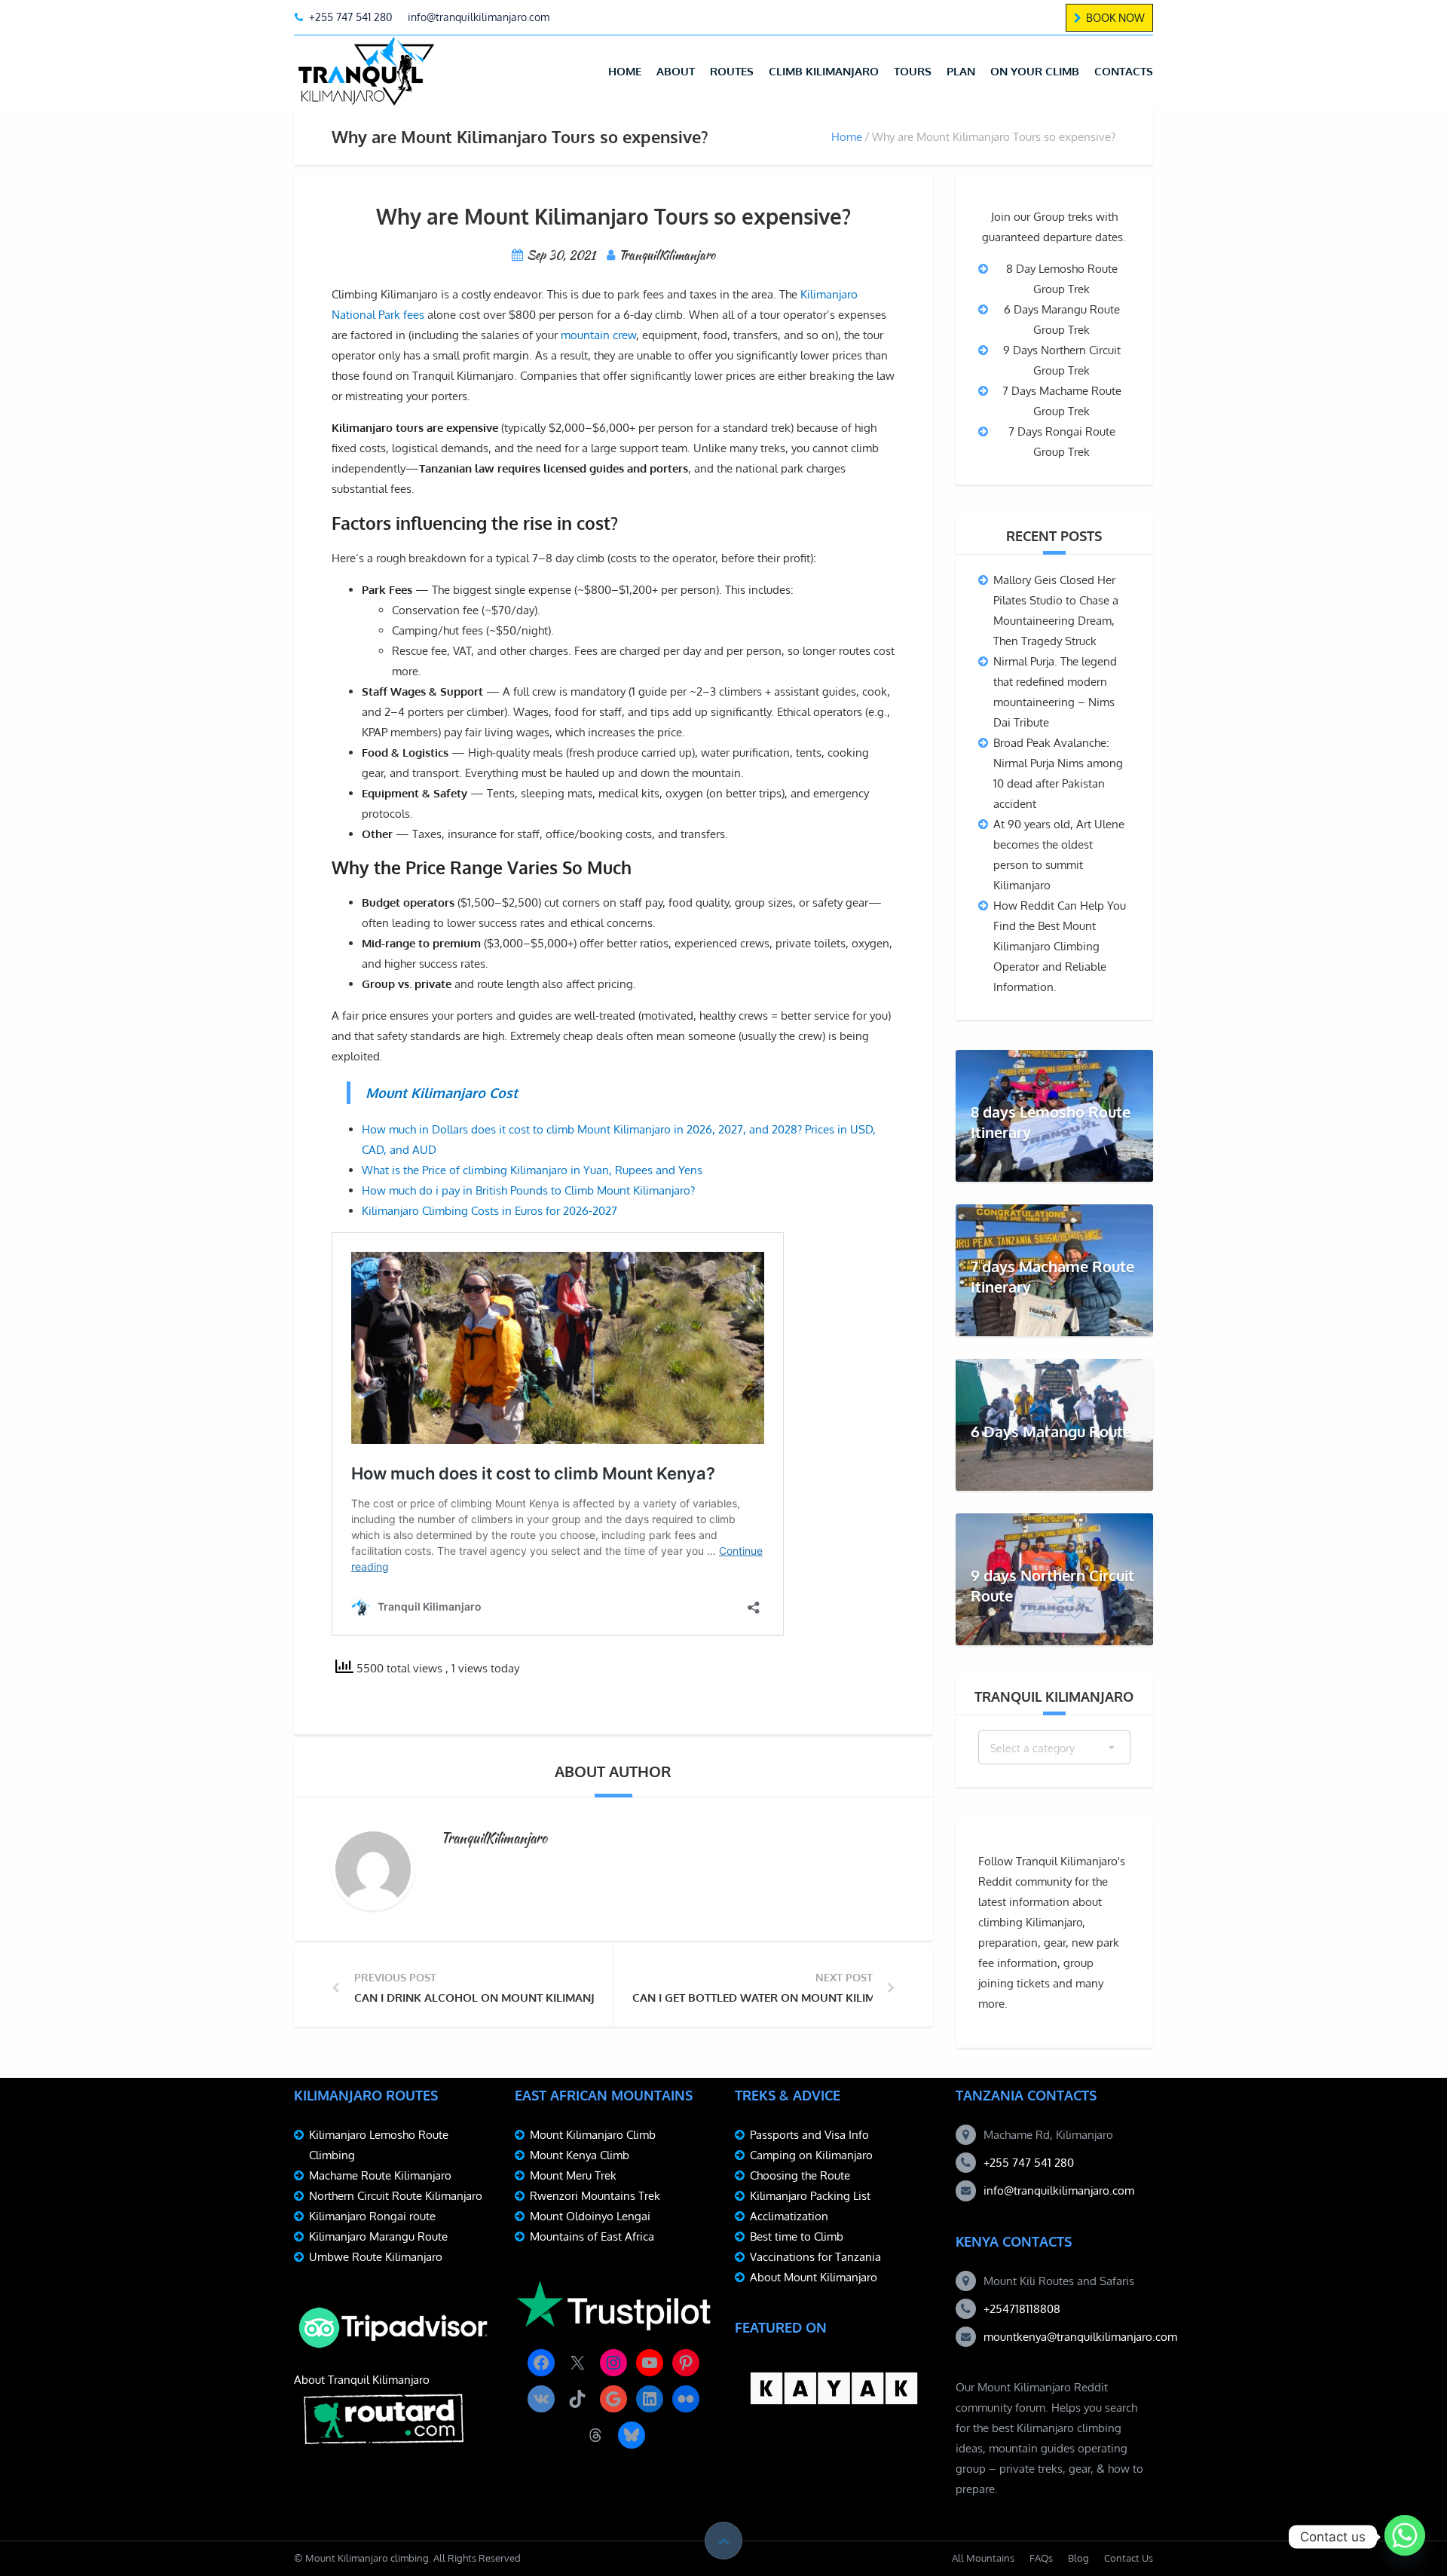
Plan (961, 71)
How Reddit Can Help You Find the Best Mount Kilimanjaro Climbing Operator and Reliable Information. (1060, 946)
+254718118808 (1022, 2309)
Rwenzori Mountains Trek (595, 2196)
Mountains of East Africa (592, 2236)
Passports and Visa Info (809, 2135)
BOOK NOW (1115, 18)
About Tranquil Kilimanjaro (362, 2380)
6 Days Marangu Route (1051, 1431)
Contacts (1124, 71)
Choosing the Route (800, 2175)
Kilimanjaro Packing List (810, 2196)
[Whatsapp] (1405, 2537)
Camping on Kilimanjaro (811, 2155)
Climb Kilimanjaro (824, 71)
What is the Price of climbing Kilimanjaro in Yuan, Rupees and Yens (532, 1170)
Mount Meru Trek (573, 2175)
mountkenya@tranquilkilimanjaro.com (1080, 2337)
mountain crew (598, 335)
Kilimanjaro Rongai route (372, 2216)
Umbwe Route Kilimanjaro (376, 2257)
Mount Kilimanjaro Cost (442, 1093)
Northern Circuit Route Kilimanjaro (396, 2196)
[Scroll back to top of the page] (723, 2541)
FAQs (1041, 2558)
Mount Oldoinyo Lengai (590, 2216)
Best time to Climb (797, 2236)
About (676, 71)
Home (625, 71)
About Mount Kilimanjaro (814, 2277)
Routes (732, 71)
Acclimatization (789, 2216)
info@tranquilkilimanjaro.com (1059, 2191)
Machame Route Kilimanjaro (380, 2175)
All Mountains (983, 2558)
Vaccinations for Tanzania (815, 2257)
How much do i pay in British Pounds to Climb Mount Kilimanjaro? (528, 1190)
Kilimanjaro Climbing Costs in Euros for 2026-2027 (489, 1211)
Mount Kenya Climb (580, 2155)
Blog (1078, 2558)
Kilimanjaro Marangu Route (378, 2236)
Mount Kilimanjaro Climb (593, 2135)
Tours (913, 71)
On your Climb (1035, 71)
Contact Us (1129, 2558)
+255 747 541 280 (1029, 2163)
